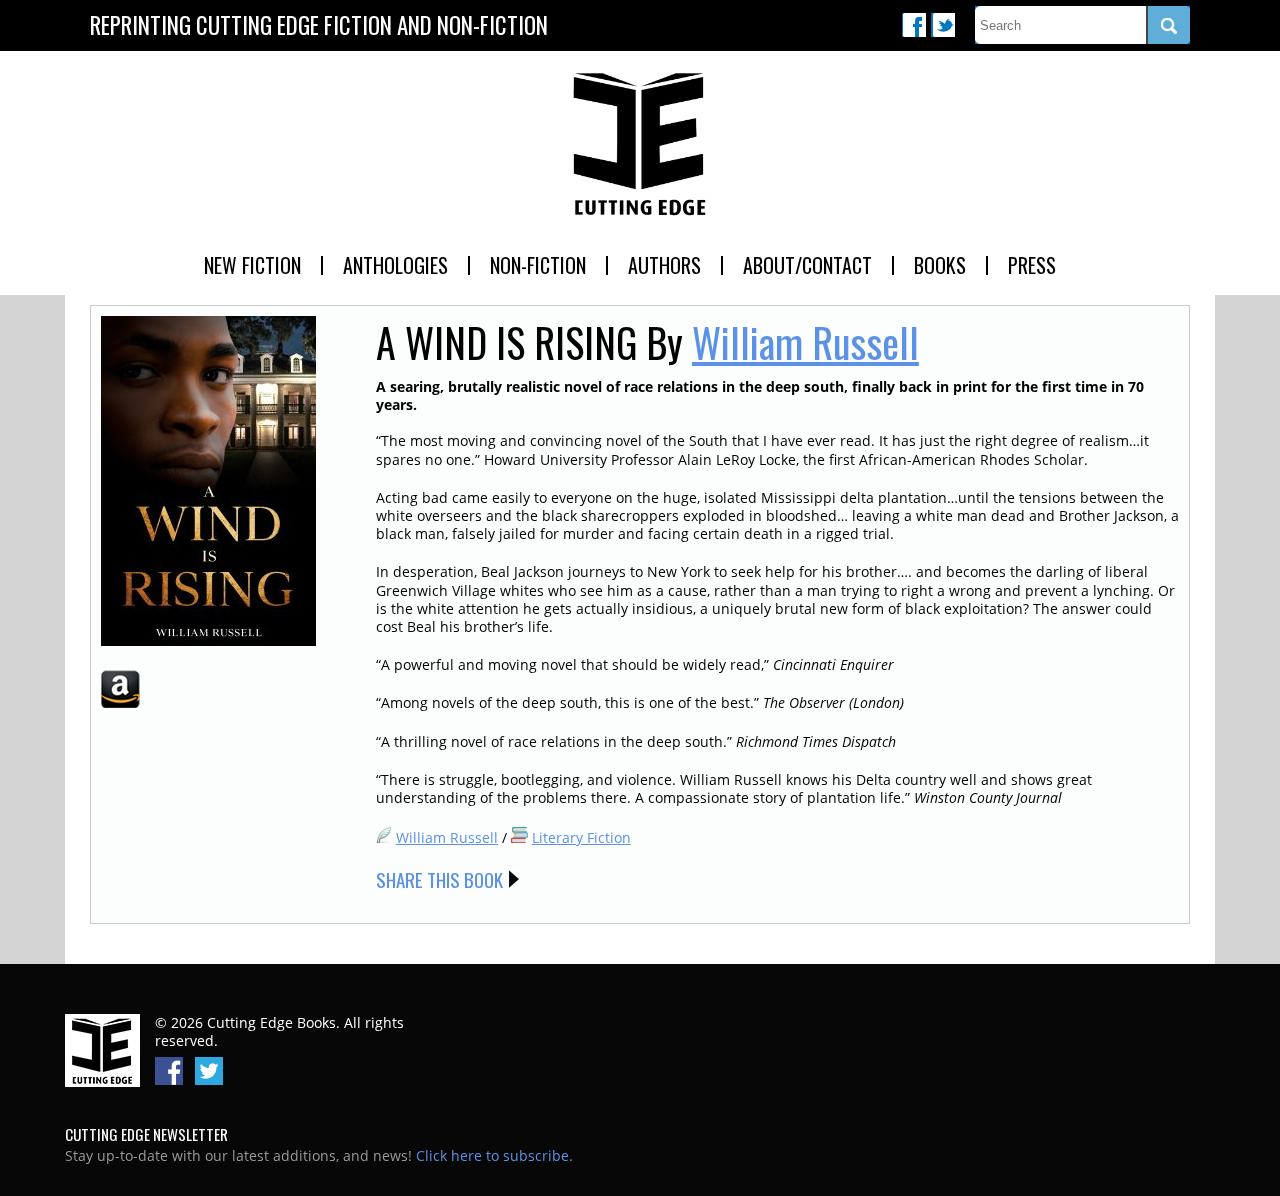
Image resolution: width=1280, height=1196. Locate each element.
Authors (664, 265)
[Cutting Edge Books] (640, 145)
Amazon (120, 689)
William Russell (805, 342)
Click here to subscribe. (494, 1155)
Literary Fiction (581, 837)
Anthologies (395, 265)
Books (940, 265)
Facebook (914, 25)
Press (1032, 265)
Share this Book (439, 879)
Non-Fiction (538, 265)
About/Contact (807, 265)
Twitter (943, 25)
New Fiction (252, 265)
